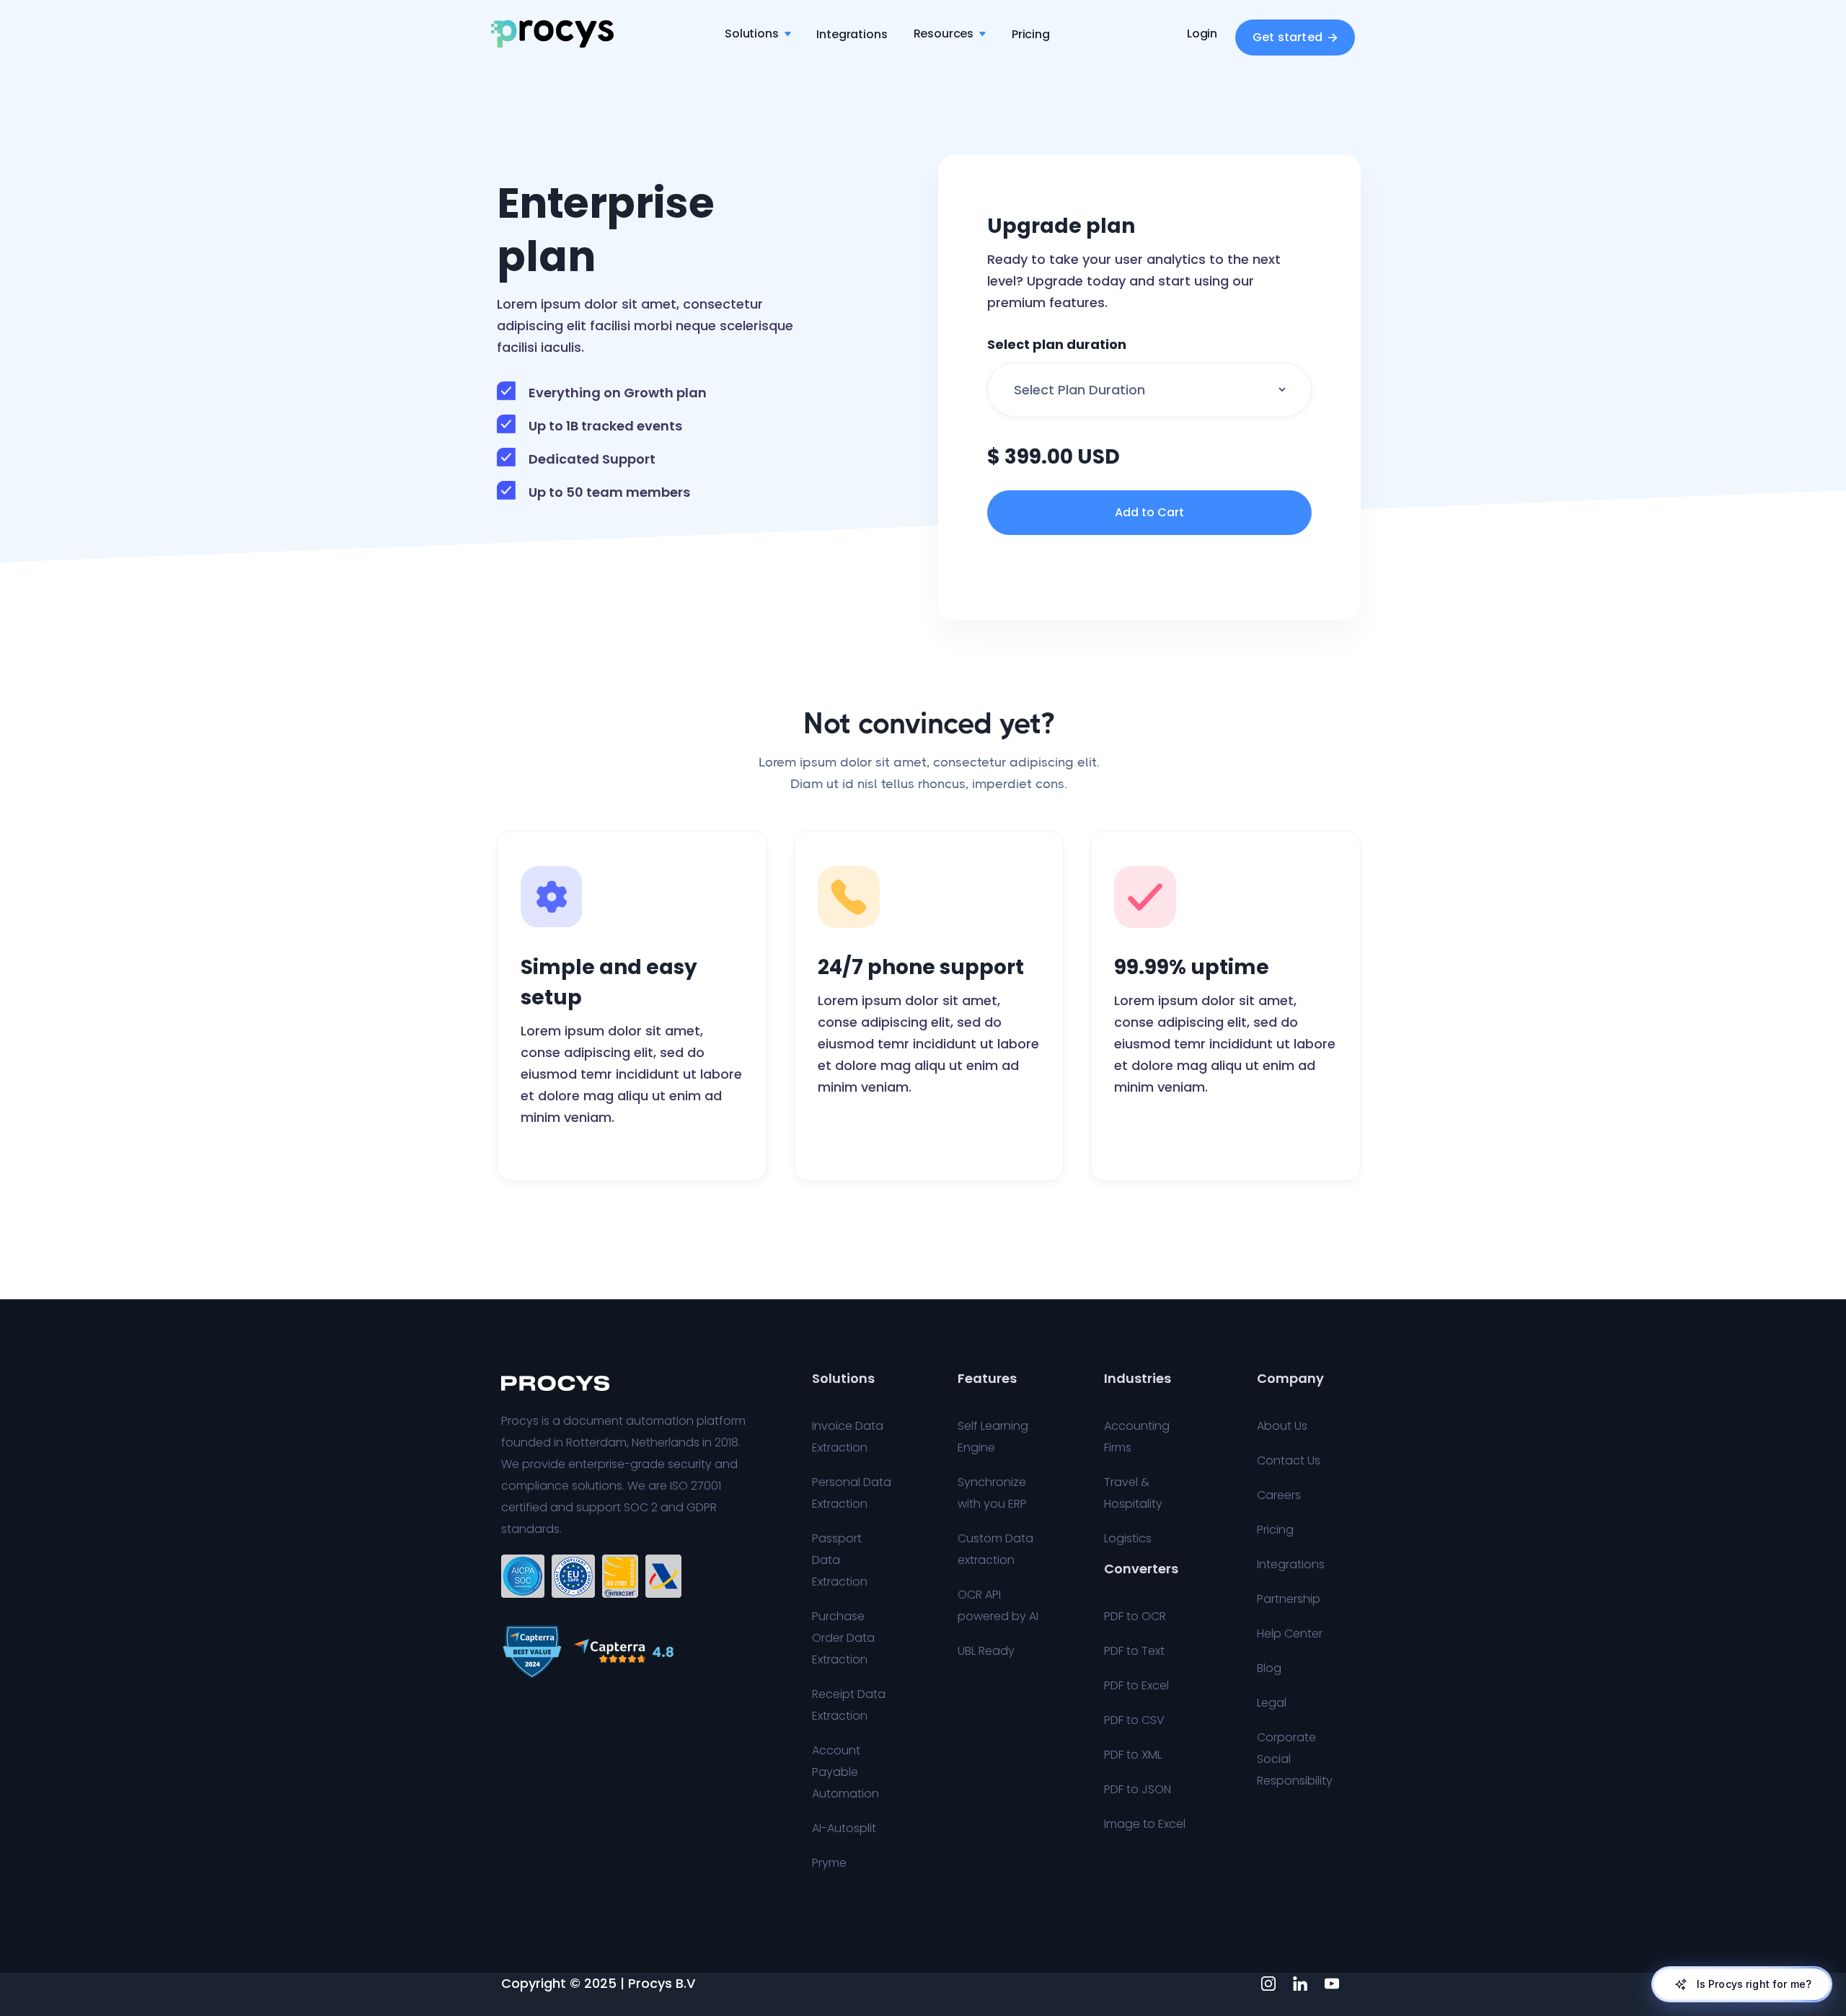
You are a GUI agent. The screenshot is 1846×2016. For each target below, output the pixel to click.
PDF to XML (1133, 1755)
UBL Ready (986, 1651)
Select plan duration (1057, 345)
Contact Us (1289, 1460)
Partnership (1289, 1599)
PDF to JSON (1138, 1789)
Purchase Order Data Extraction (843, 1638)
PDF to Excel (1136, 1685)
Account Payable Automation (845, 1772)
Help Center (1290, 1633)
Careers (1279, 1495)
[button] (758, 34)
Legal (1272, 1703)
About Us (1282, 1426)
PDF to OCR (1135, 1616)
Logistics (1128, 1538)
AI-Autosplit (844, 1828)
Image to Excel (1145, 1824)
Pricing (1031, 34)
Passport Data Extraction (840, 1560)
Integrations (852, 34)
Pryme (829, 1863)
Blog (1269, 1668)
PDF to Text (1134, 1651)
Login (1202, 34)
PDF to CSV (1134, 1720)
